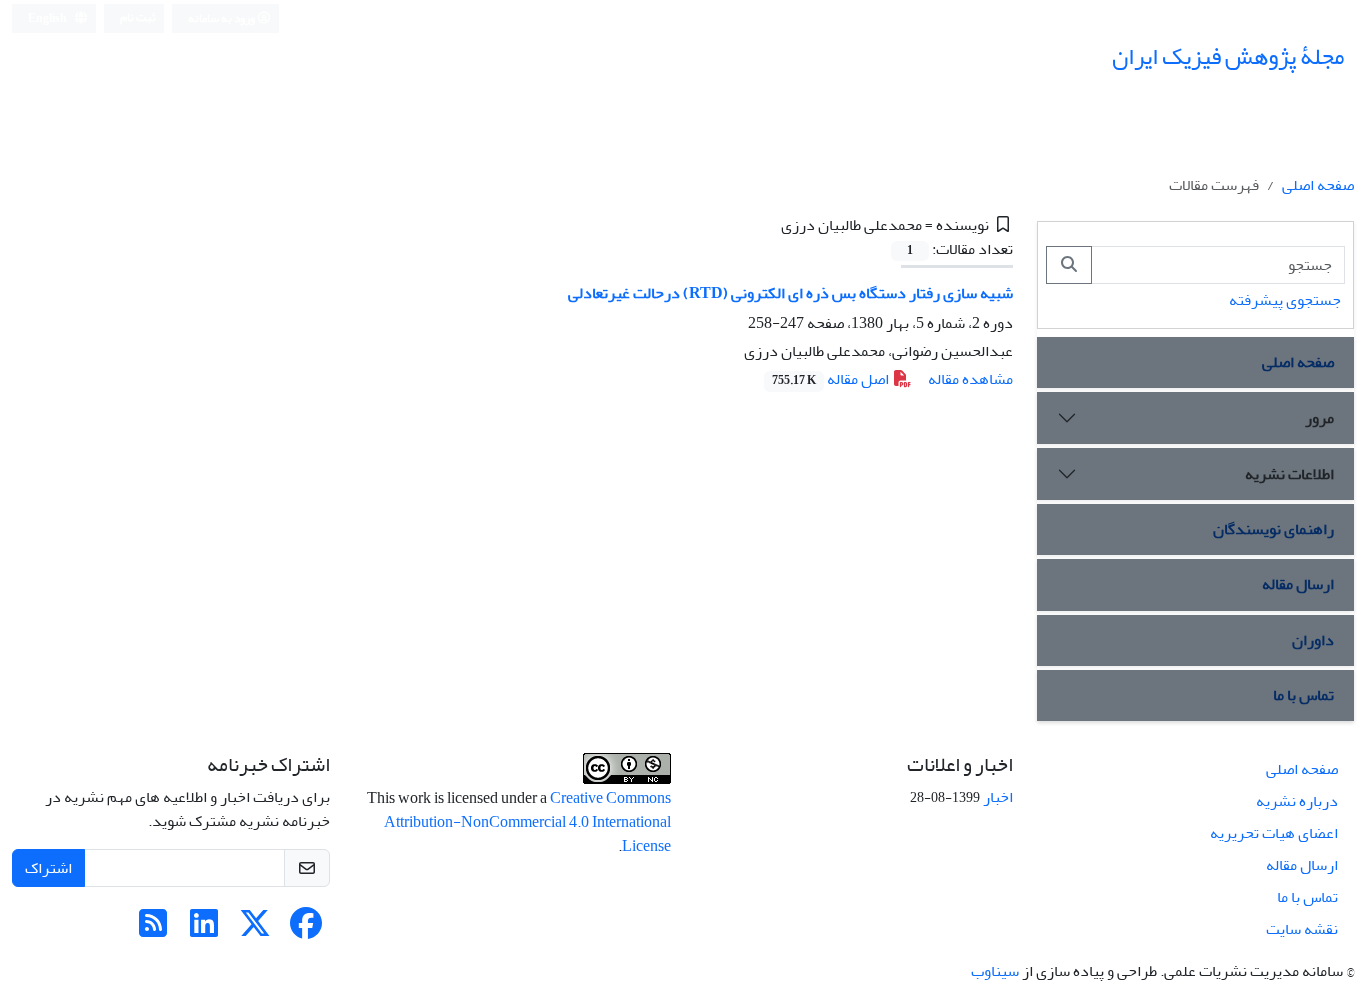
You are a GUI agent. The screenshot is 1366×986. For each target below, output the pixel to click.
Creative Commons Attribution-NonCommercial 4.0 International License (527, 822)
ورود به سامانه (222, 18)
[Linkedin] (204, 930)
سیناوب (995, 971)
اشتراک (48, 868)
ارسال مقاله (1298, 584)
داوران (1313, 640)
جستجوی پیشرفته (1285, 300)
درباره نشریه (1297, 801)
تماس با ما (1303, 695)
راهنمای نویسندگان (1273, 529)
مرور (1319, 418)
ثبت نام (138, 17)
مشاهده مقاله (970, 379)
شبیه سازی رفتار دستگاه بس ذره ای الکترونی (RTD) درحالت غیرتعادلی (790, 293)
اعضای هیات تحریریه (1274, 833)
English (48, 18)
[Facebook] (306, 930)
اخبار (998, 797)
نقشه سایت (1302, 929)
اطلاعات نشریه (1289, 474)
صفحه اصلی (1318, 185)
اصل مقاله (832, 379)
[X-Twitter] (255, 930)
